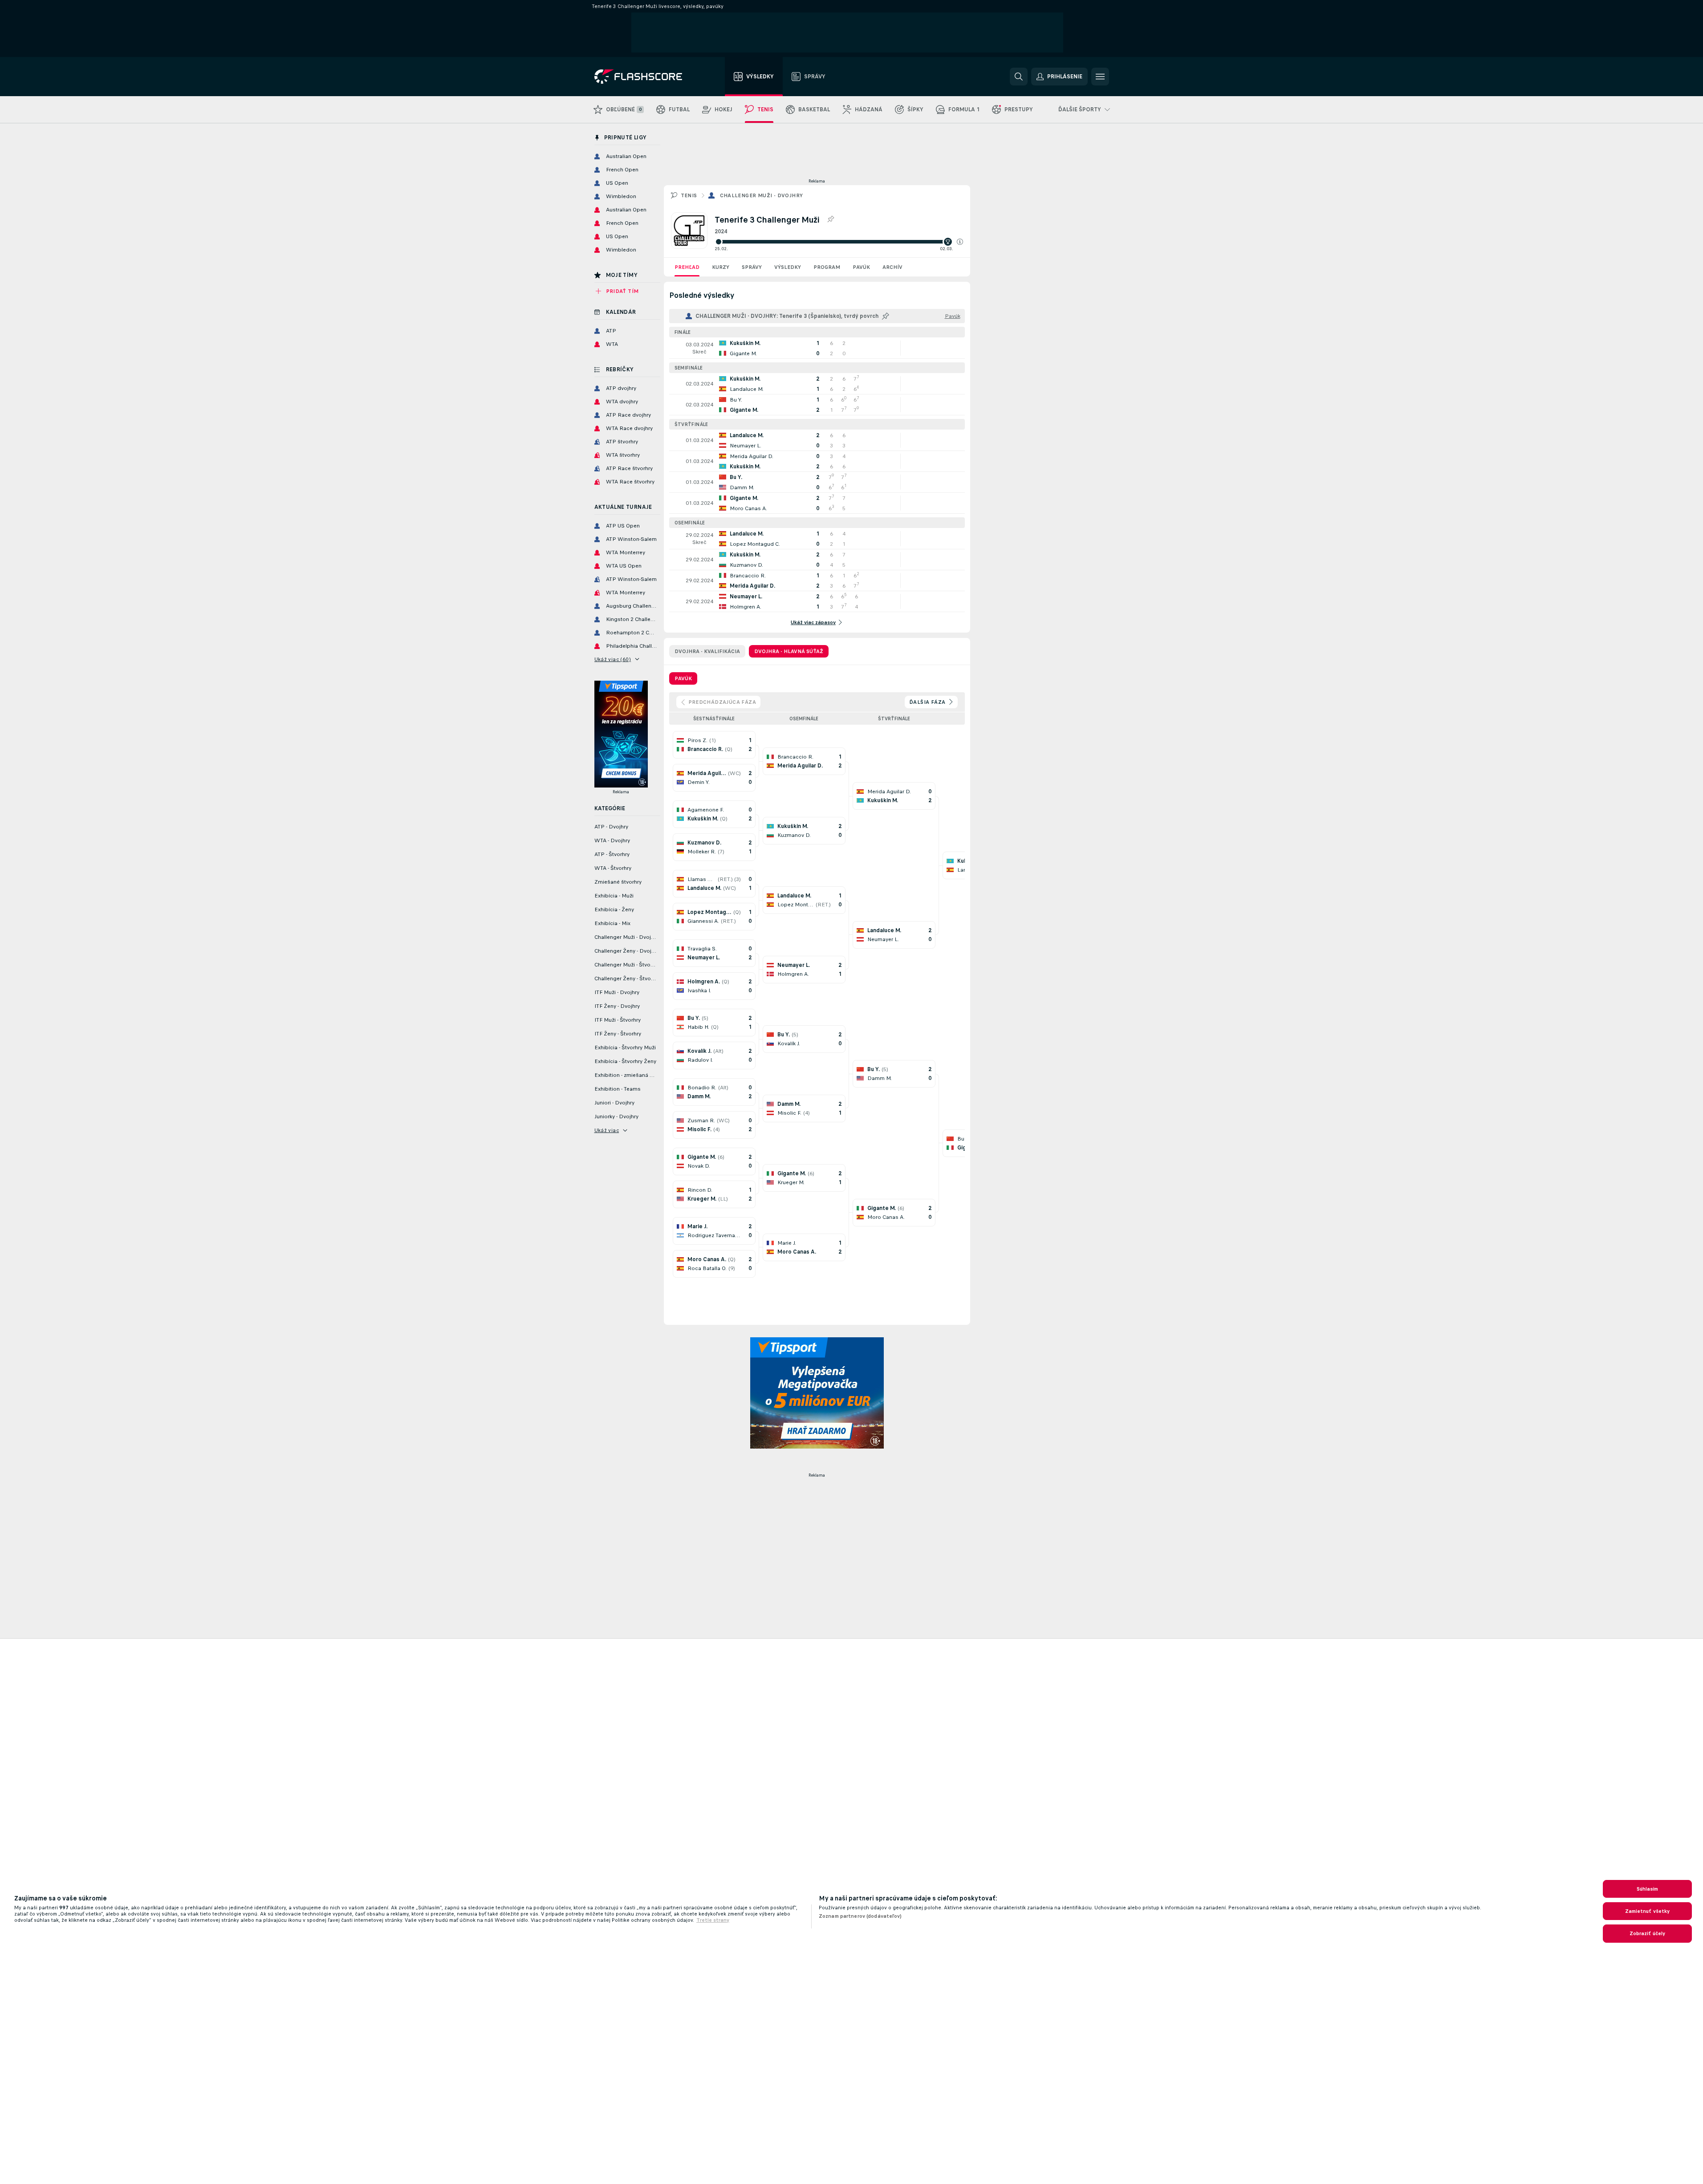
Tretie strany (713, 1920)
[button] (960, 242)
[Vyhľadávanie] (1019, 77)
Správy (752, 267)
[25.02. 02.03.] (839, 242)
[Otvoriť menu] (1100, 77)
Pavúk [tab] (683, 678)
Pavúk (861, 267)
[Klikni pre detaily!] (817, 348)
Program (827, 267)
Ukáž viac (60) (613, 659)
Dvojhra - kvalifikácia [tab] (707, 651)
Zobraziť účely (1648, 1933)
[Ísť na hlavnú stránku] (644, 77)
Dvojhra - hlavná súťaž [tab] (789, 651)
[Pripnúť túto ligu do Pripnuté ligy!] (830, 219)
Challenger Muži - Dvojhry (762, 195)
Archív (892, 267)
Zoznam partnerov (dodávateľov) (860, 1916)
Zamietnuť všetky (1648, 1911)
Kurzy (721, 267)
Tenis (689, 195)
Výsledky (788, 267)
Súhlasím (1648, 1889)
